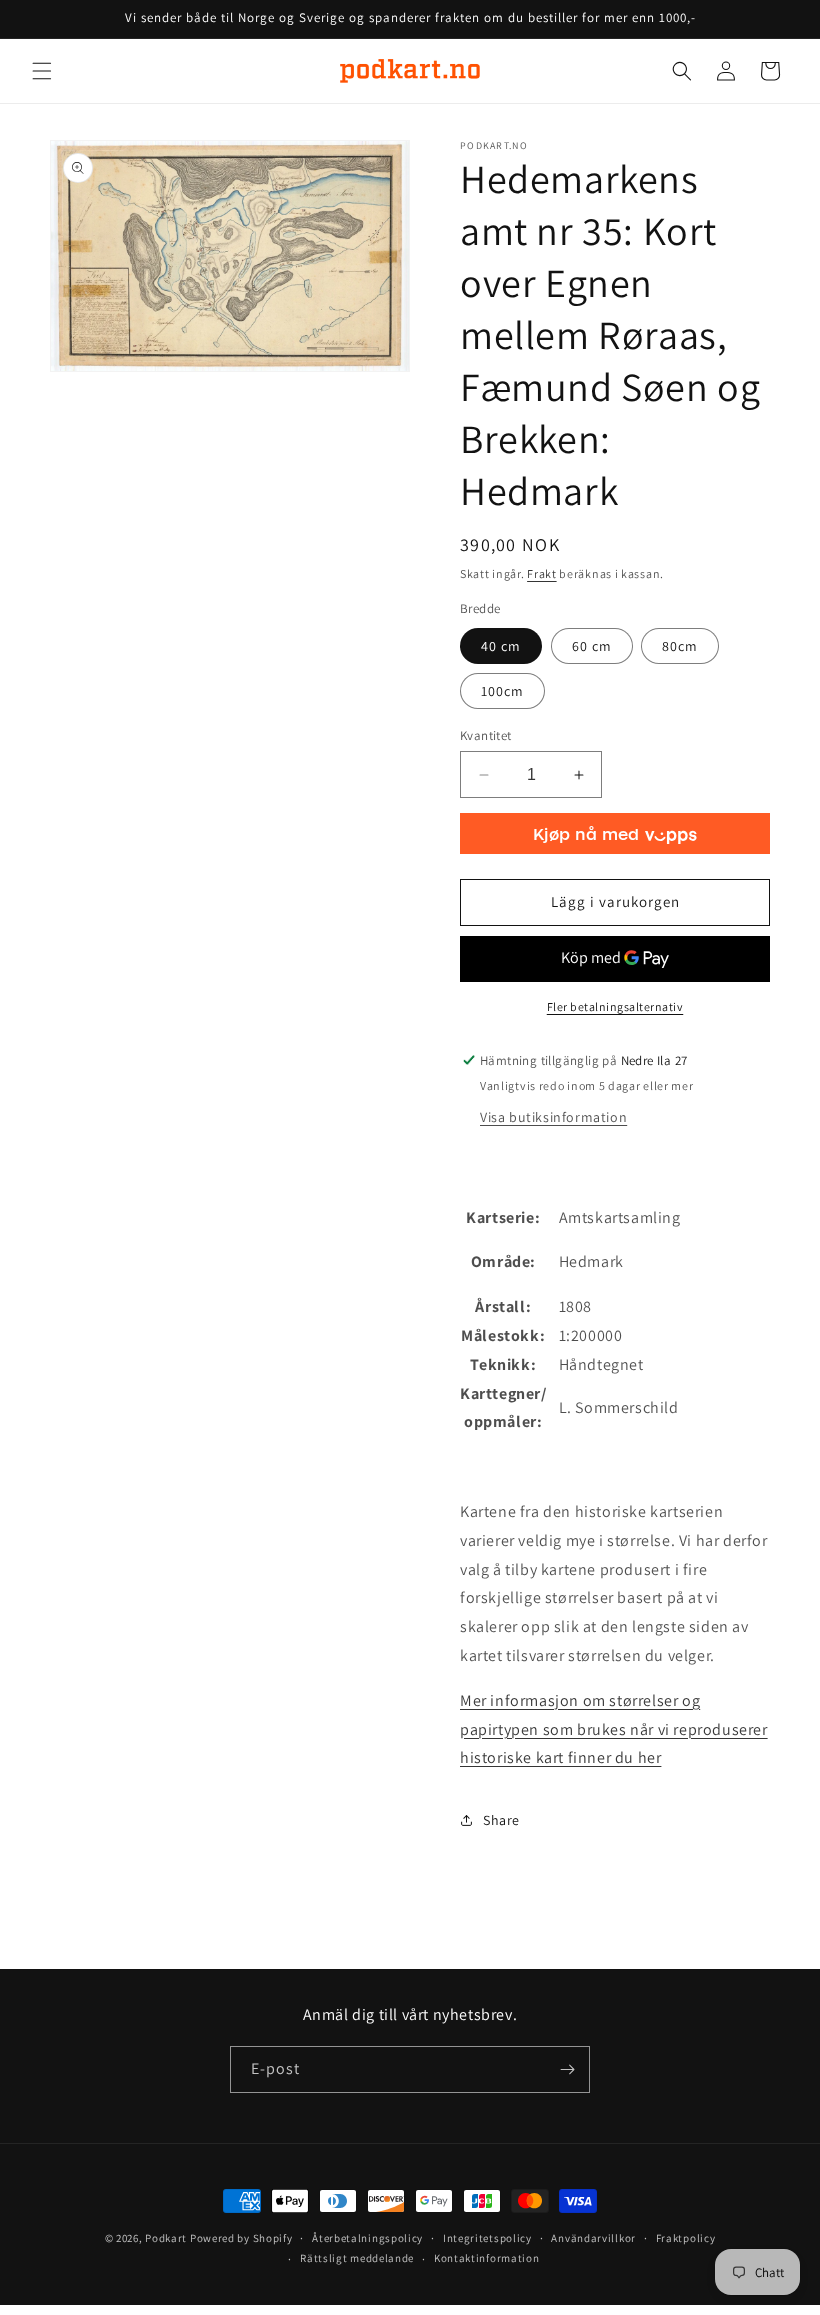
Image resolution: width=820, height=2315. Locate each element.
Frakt (542, 573)
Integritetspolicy (487, 2238)
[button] (42, 71)
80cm (680, 646)
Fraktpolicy (686, 2238)
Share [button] (501, 1820)
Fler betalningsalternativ (615, 1006)
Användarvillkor (593, 2238)
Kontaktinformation (487, 2258)
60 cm (592, 646)
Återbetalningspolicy (367, 2238)
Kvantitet (486, 735)
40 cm (501, 646)
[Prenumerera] (567, 2069)
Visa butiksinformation (553, 1117)
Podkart (166, 2238)
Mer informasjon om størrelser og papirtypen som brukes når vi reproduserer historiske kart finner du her (614, 1729)
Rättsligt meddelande (357, 2258)
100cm (502, 691)
